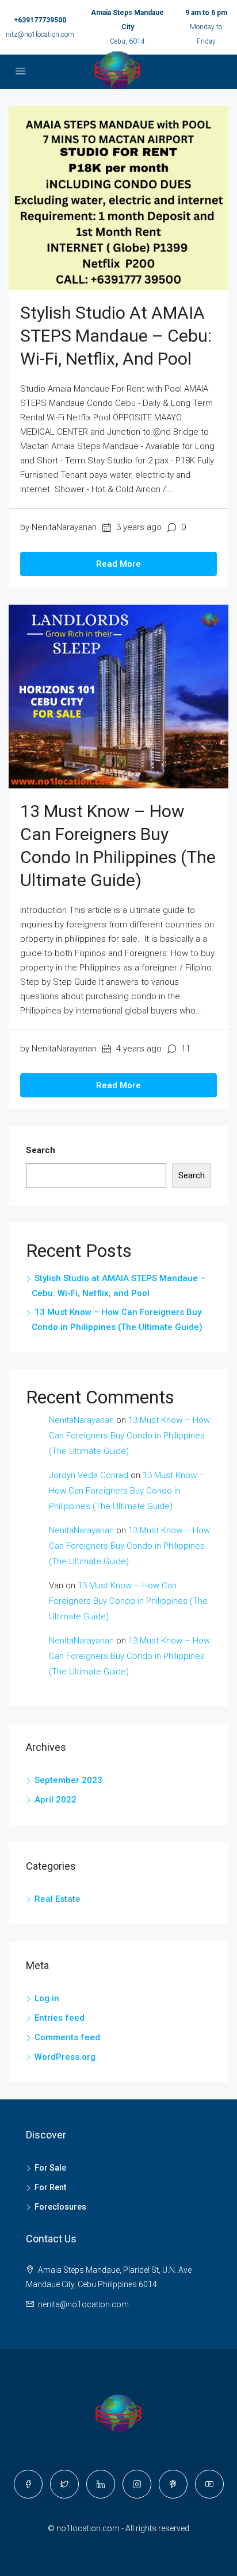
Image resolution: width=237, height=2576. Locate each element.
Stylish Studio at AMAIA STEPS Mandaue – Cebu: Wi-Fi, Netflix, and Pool (116, 336)
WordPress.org (65, 2057)
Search (41, 1150)
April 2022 (56, 1800)
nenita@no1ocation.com (83, 2304)
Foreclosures (60, 2207)
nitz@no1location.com (40, 34)
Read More (118, 564)
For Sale (50, 2168)
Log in (47, 1998)
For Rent (50, 2187)
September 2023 (68, 1780)
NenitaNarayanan (81, 1420)
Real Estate (58, 1899)
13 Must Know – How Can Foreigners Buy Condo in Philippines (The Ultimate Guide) (129, 1436)
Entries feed (60, 2018)
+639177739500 (40, 20)
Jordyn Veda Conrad (89, 1475)
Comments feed (67, 2037)
